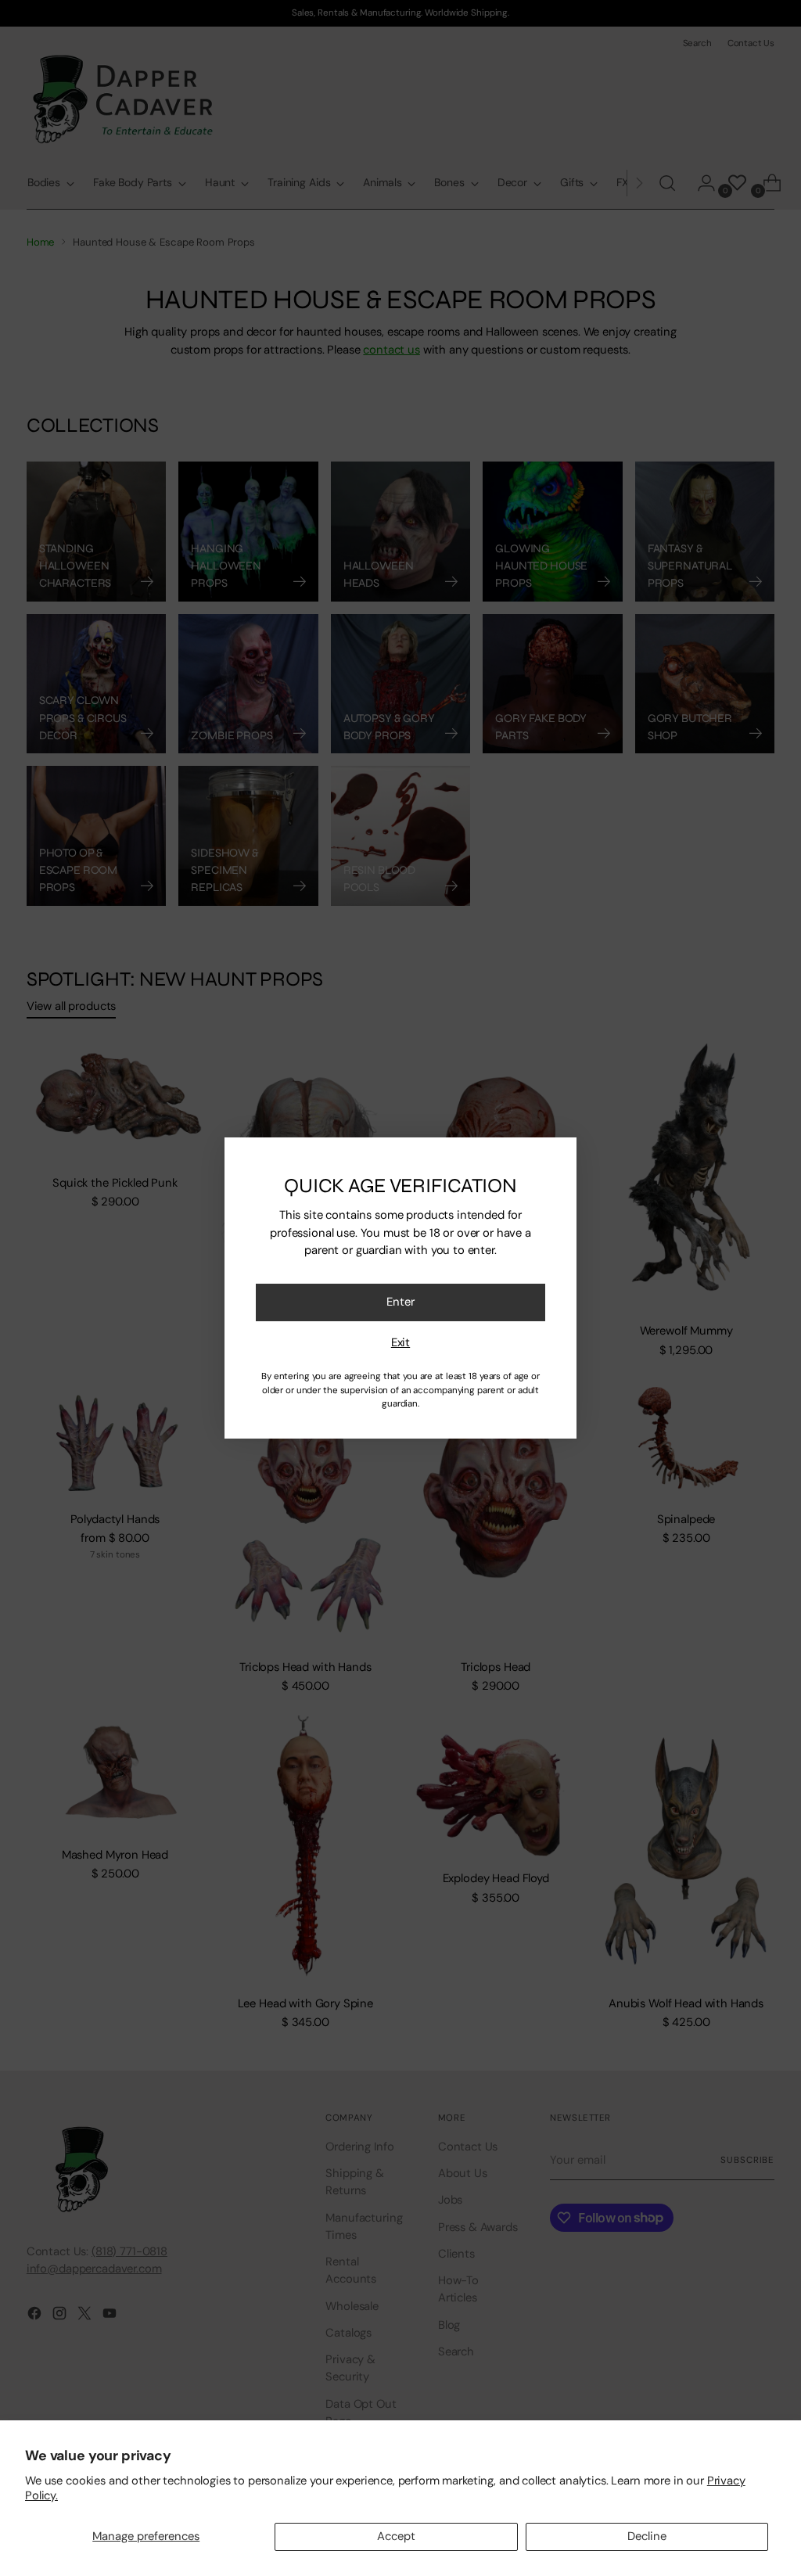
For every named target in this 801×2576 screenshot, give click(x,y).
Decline (647, 2536)
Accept (396, 2536)
